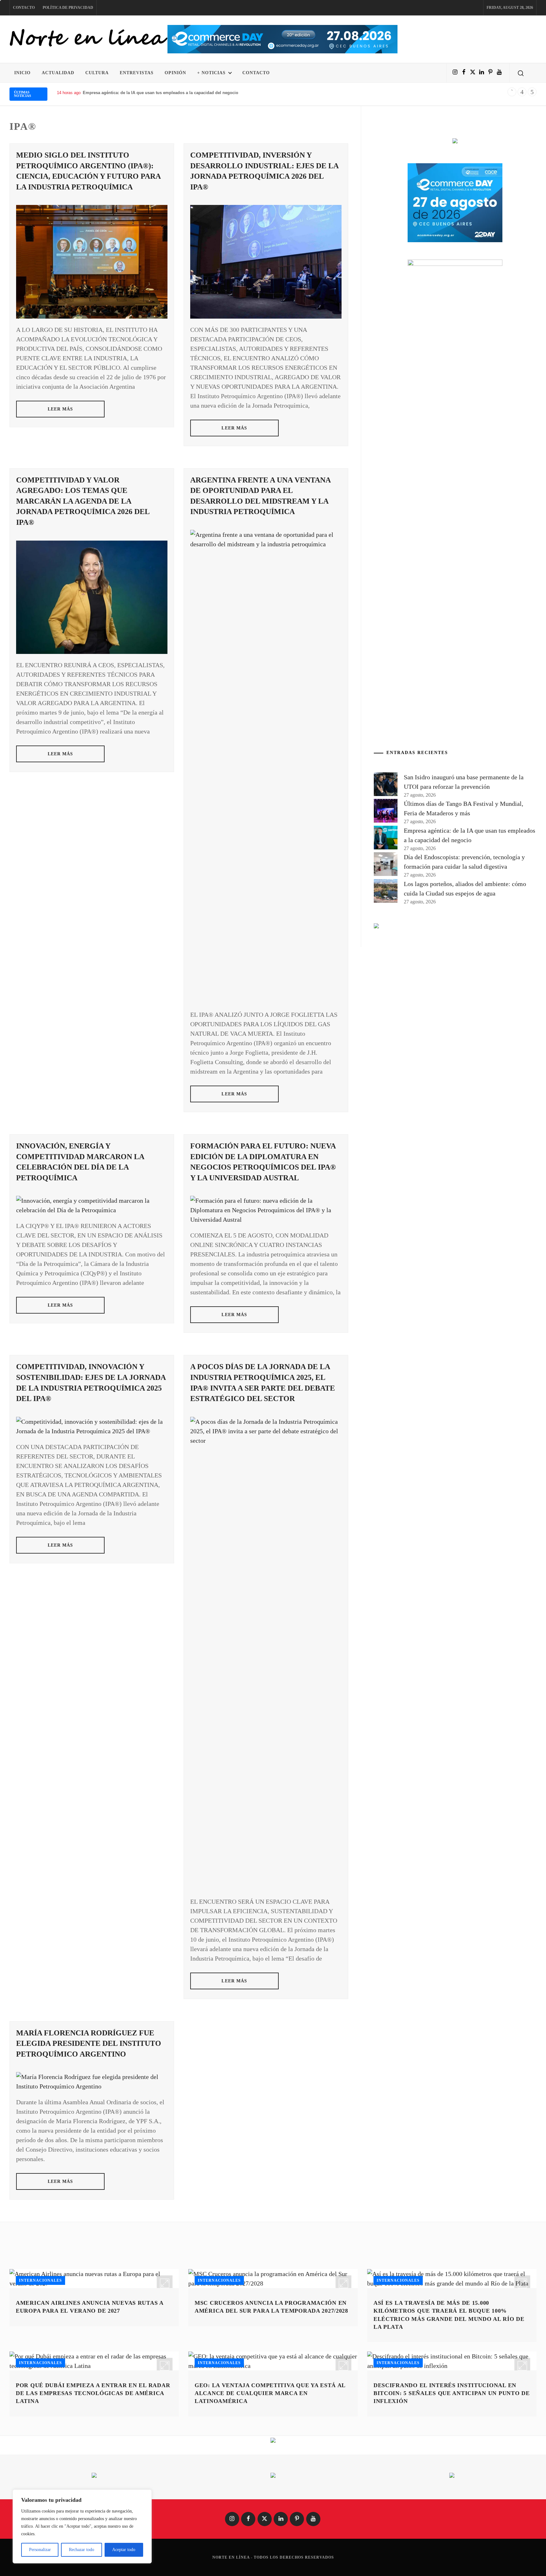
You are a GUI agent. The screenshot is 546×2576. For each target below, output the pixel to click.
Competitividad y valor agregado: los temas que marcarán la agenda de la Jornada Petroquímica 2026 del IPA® (83, 501)
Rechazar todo (82, 2550)
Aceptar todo (124, 2550)
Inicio (22, 73)
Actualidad (58, 73)
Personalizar (40, 2550)
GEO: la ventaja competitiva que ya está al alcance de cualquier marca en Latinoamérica (270, 2393)
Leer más (61, 409)
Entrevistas (137, 73)
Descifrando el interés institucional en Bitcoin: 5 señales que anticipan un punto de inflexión (452, 2393)
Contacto (24, 8)
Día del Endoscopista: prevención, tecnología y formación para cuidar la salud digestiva (169, 93)
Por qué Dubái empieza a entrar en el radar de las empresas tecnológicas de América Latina (93, 2393)
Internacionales (40, 2280)
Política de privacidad (68, 8)
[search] (521, 73)
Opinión (175, 73)
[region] (82, 2526)
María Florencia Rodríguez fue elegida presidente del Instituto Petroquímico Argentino (89, 2043)
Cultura (97, 73)
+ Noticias (211, 73)
